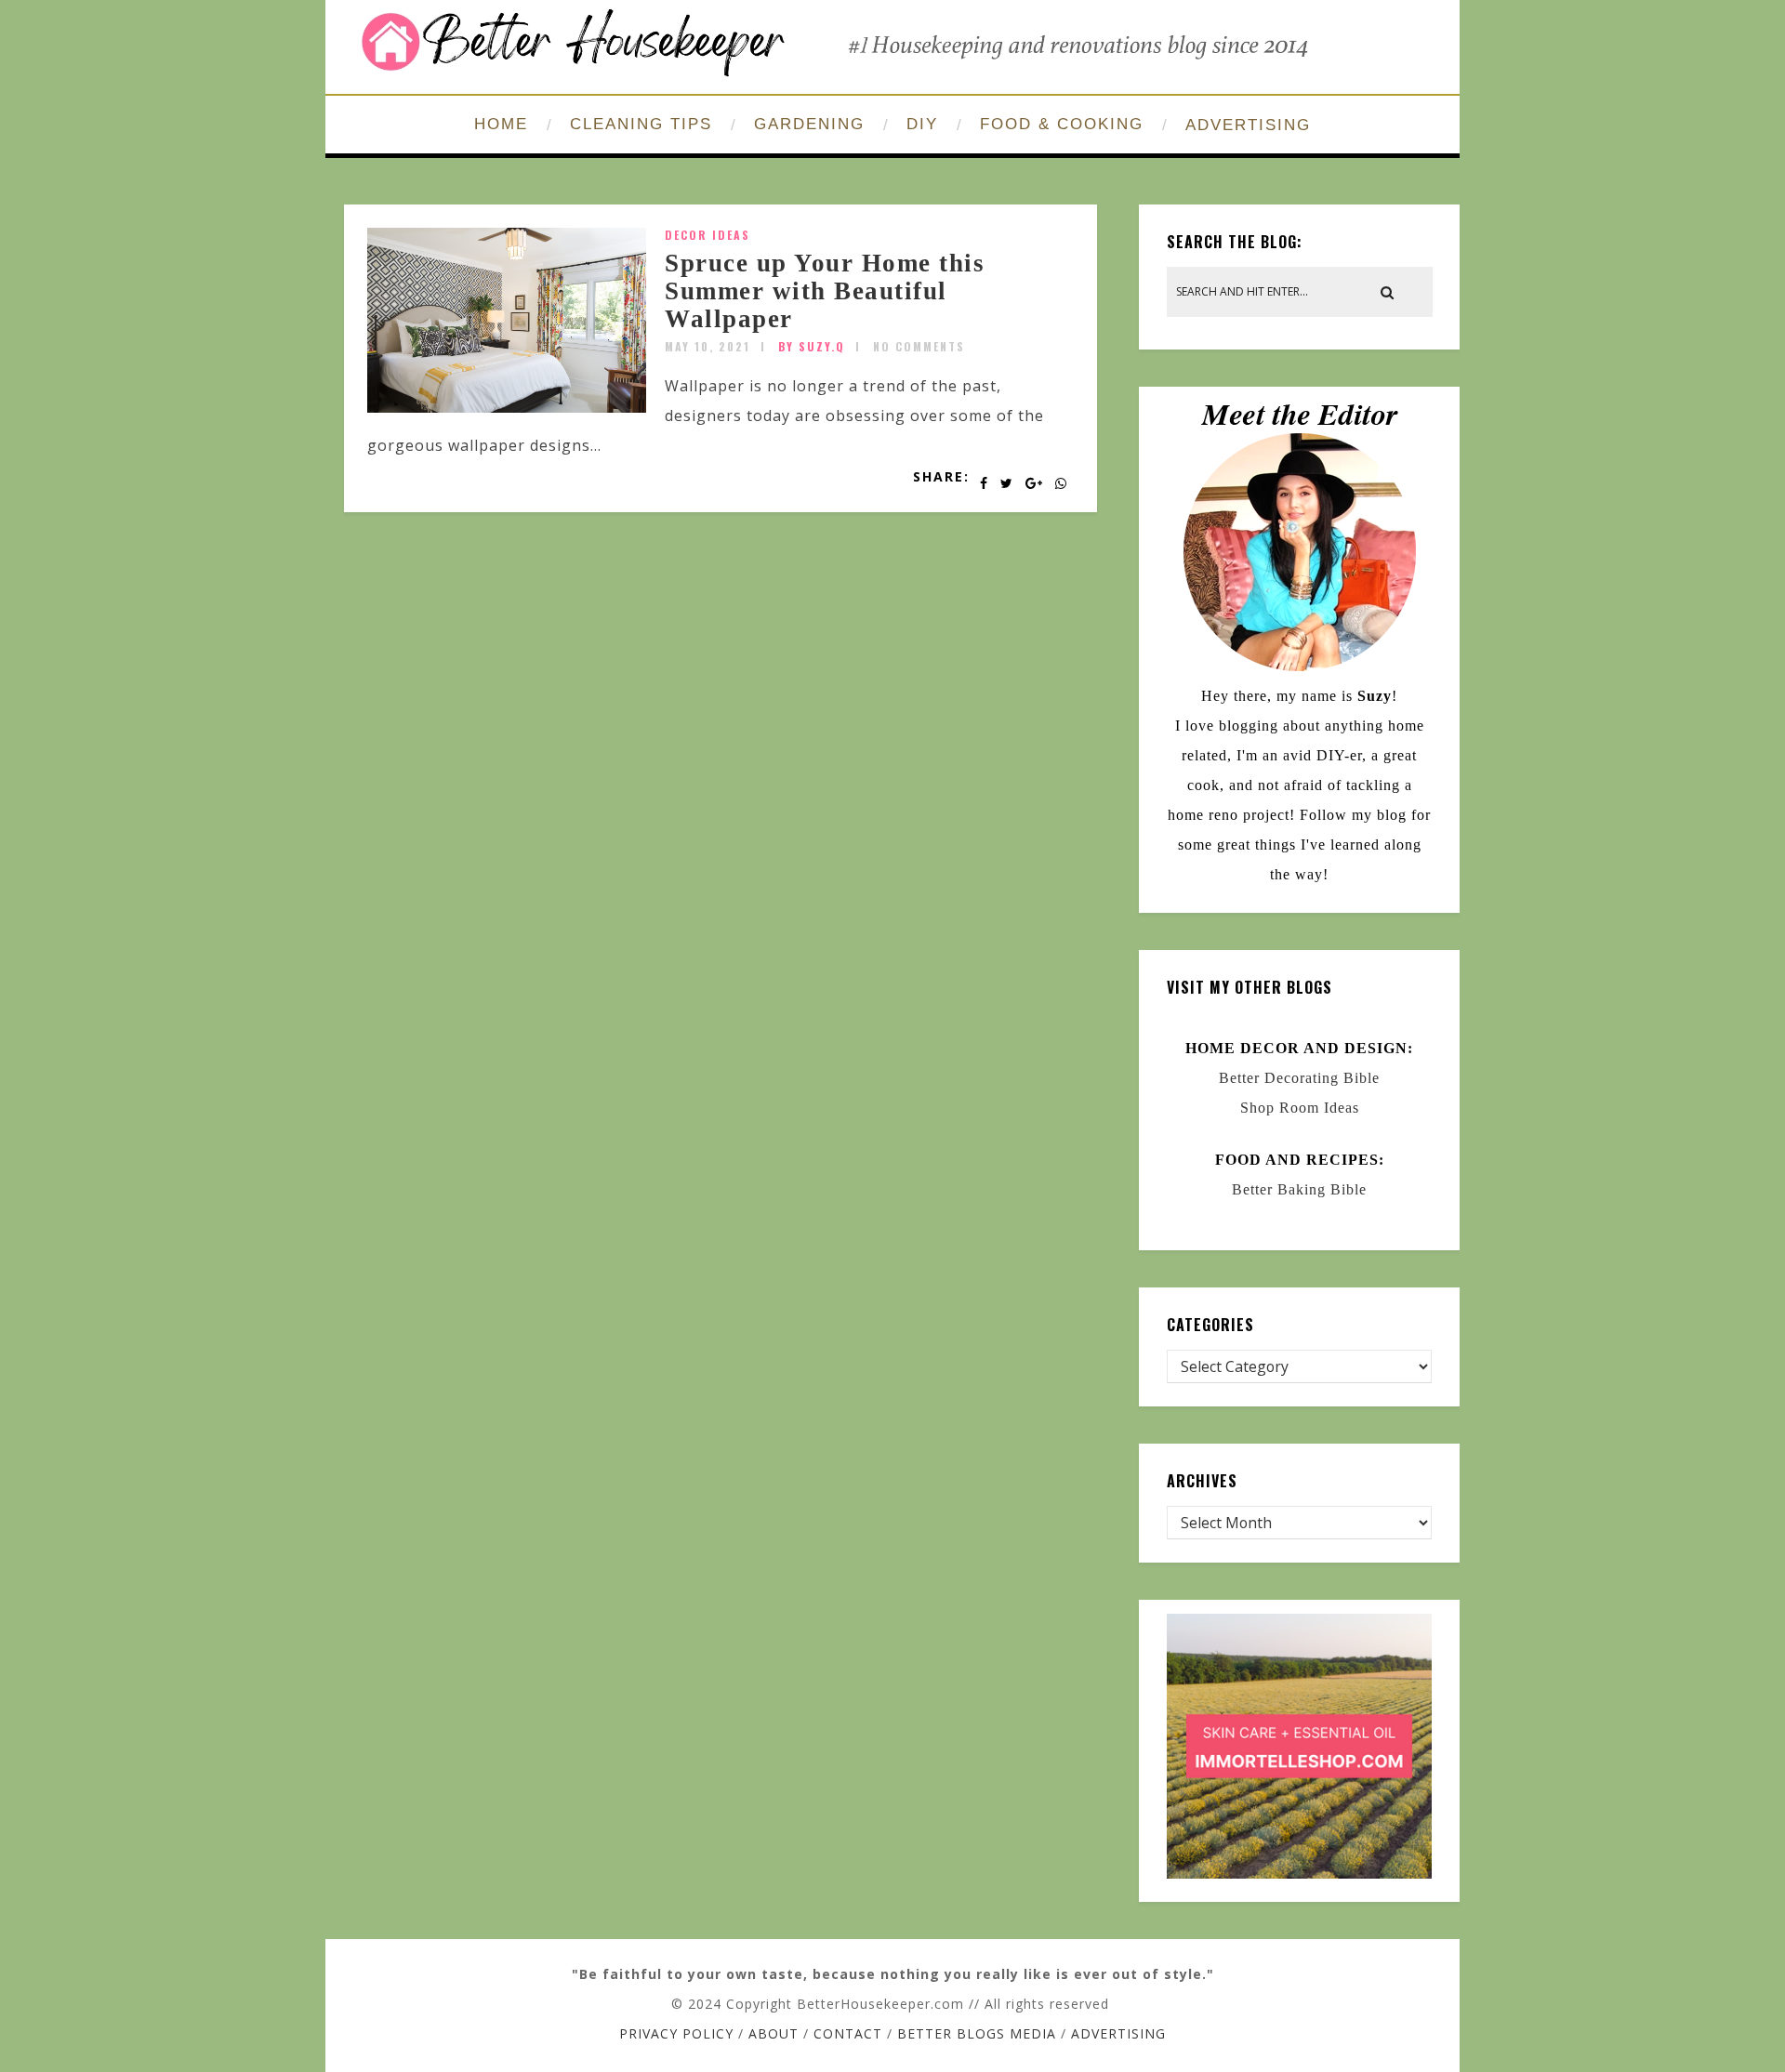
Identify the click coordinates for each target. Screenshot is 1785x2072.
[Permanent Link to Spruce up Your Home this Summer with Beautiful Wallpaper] (507, 407)
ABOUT (773, 2033)
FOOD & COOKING (1062, 124)
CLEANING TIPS (641, 124)
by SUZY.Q (812, 346)
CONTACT (848, 2033)
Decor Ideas (707, 235)
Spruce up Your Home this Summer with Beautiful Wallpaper (825, 290)
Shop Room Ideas (1300, 1108)
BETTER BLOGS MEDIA (977, 2033)
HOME (501, 124)
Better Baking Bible (1299, 1189)
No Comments (919, 346)
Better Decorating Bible (1299, 1078)
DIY (922, 124)
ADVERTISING (1248, 125)
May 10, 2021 (707, 346)
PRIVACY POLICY (676, 2033)
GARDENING (809, 124)
